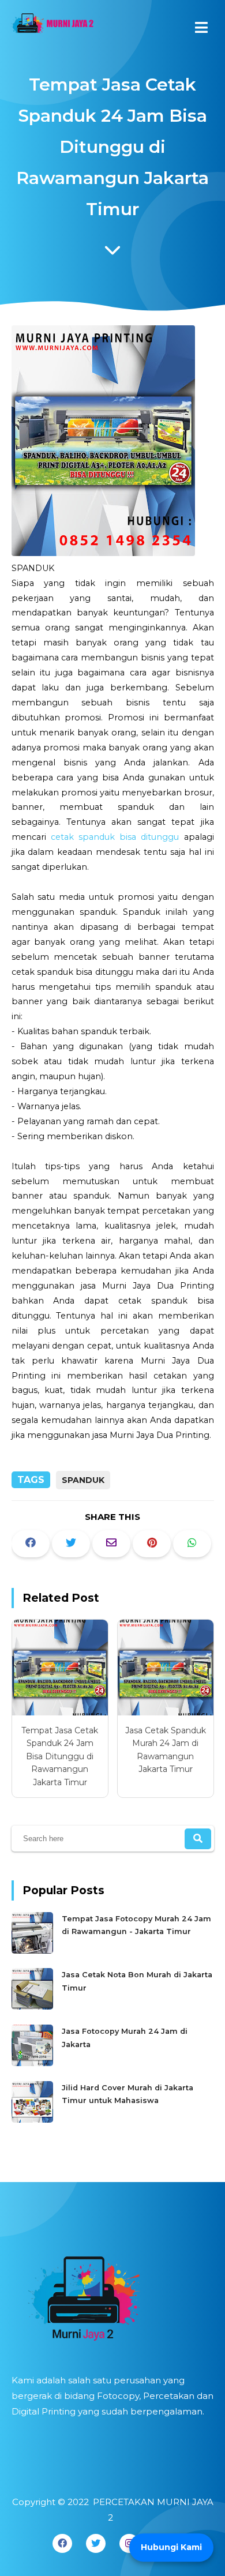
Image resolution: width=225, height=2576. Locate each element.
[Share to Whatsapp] (192, 1544)
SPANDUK (83, 1480)
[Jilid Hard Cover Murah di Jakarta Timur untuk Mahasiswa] (34, 2120)
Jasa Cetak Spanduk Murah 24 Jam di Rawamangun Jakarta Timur (166, 1750)
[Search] (198, 1839)
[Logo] (113, 2295)
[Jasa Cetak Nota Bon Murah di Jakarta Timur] (34, 2007)
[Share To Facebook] (31, 1544)
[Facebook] (62, 2543)
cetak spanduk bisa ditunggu (115, 837)
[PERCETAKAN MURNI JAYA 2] (52, 26)
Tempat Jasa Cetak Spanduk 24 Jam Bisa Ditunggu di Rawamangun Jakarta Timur (60, 1756)
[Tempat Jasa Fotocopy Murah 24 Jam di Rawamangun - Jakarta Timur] (34, 1951)
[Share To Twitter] (71, 1544)
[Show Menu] (201, 27)
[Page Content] (112, 253)
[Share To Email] (111, 1544)
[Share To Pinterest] (152, 1544)
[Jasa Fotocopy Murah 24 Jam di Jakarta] (34, 2064)
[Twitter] (96, 2543)
